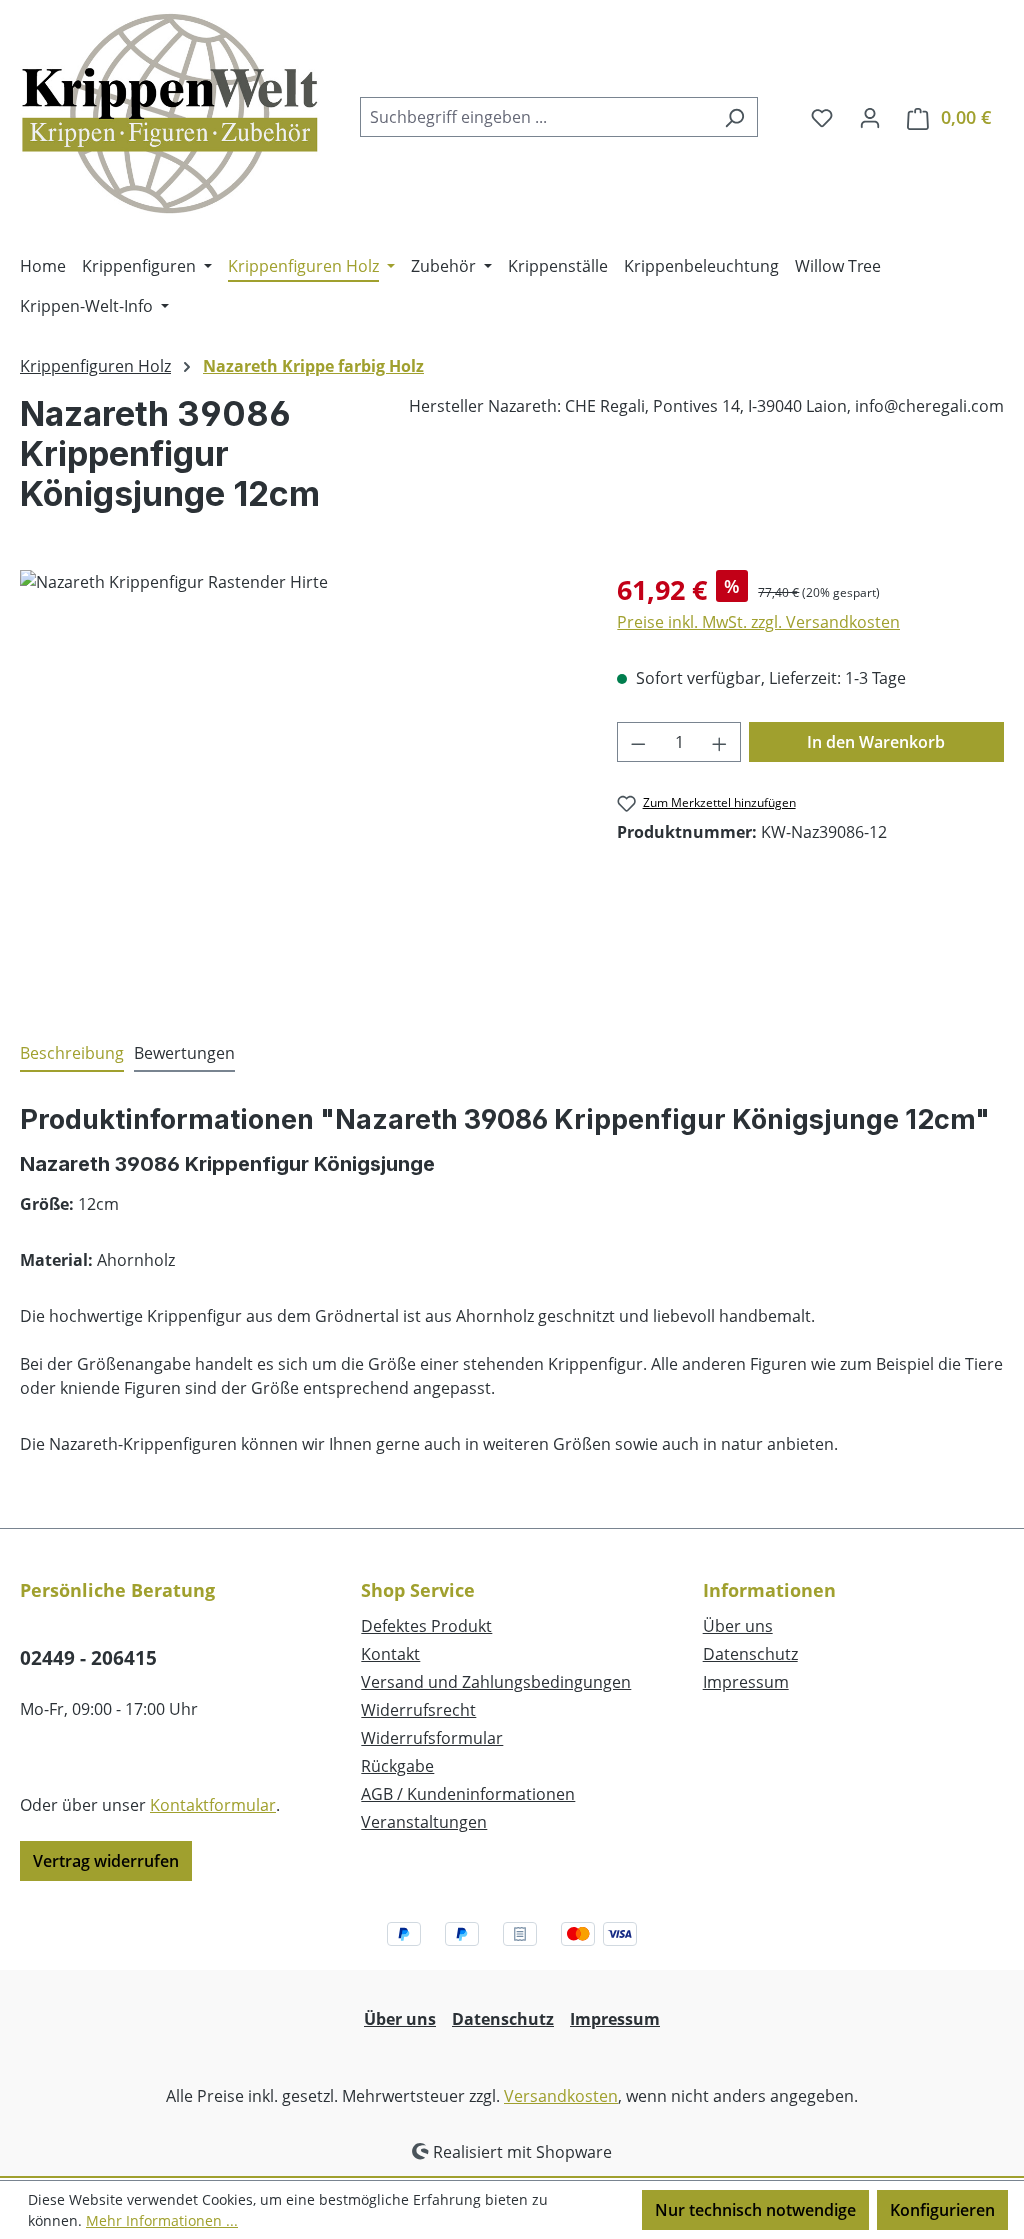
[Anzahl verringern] (638, 742)
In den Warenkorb (876, 742)
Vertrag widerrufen (106, 1861)
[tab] (72, 1054)
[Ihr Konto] (870, 117)
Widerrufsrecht (418, 1710)
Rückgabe (397, 1766)
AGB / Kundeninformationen (468, 1794)
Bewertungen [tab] (184, 1053)
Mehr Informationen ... (162, 2220)
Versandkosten (561, 2096)
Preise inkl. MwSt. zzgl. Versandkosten (758, 622)
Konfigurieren (942, 2210)
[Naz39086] (298, 785)
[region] (298, 785)
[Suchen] (734, 117)
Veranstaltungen (424, 1822)
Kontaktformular (213, 1805)
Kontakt (390, 1654)
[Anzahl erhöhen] (720, 742)
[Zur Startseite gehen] (170, 113)
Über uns (738, 1626)
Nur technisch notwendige (755, 2210)
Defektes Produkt (426, 1626)
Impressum (746, 1682)
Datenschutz (750, 1654)
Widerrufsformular (432, 1738)
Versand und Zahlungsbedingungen (496, 1682)
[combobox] (536, 117)
